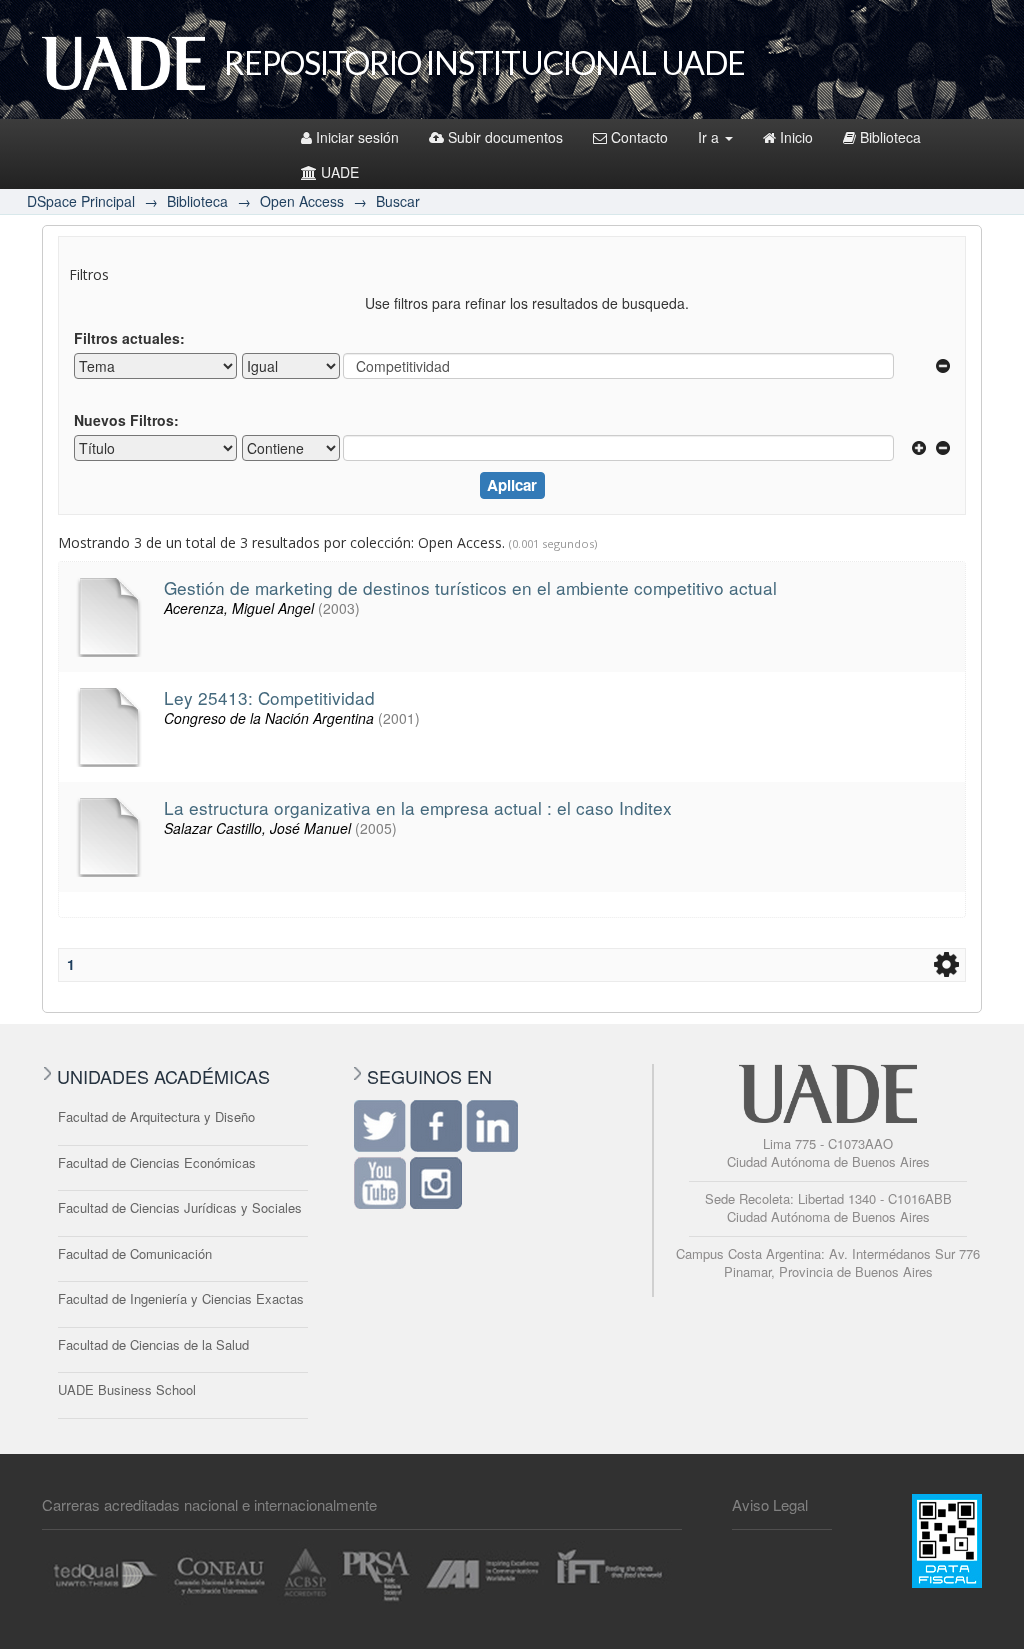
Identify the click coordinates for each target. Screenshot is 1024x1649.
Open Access (302, 201)
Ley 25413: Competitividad (269, 697)
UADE (340, 172)
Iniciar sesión (357, 137)
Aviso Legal (770, 1504)
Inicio (796, 137)
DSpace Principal (81, 201)
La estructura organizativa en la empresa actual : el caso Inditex (418, 807)
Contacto (639, 137)
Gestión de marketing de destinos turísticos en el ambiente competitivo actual (470, 587)
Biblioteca (890, 137)
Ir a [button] (710, 137)
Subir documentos (505, 137)
